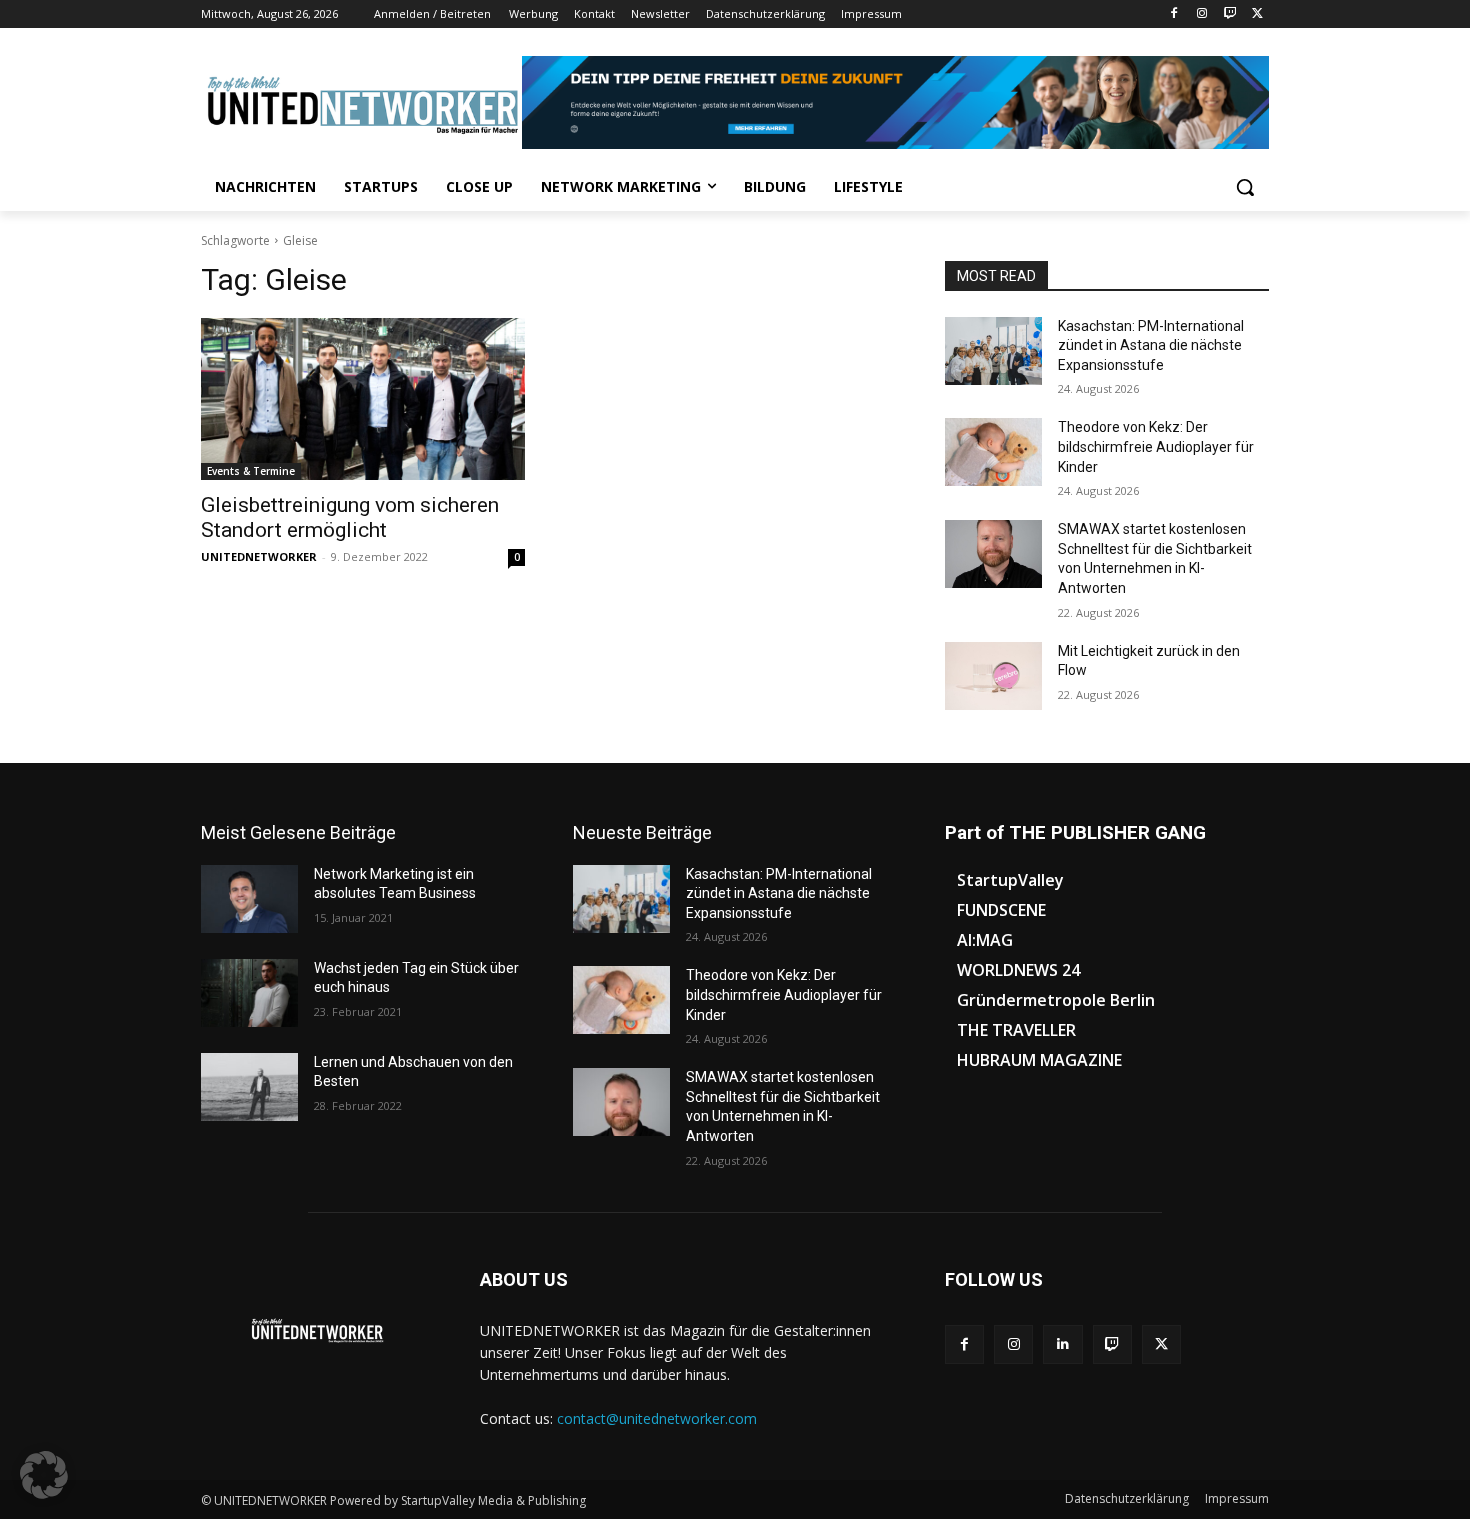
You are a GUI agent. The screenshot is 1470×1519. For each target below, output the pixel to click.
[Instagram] (1202, 14)
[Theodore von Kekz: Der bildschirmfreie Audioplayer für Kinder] (993, 452)
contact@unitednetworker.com (657, 1418)
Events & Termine (251, 471)
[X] (1257, 14)
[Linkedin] (1062, 1344)
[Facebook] (1174, 14)
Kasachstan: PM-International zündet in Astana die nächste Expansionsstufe (1151, 345)
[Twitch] (1229, 14)
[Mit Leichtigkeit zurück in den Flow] (993, 676)
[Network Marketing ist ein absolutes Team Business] (249, 899)
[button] (1245, 187)
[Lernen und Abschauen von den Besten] (249, 1087)
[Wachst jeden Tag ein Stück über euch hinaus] (249, 993)
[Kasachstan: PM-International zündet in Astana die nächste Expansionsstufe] (993, 351)
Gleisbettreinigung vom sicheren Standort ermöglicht (350, 517)
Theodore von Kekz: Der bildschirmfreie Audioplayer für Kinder (1156, 446)
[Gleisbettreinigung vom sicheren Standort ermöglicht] (363, 399)
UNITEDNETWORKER (259, 556)
